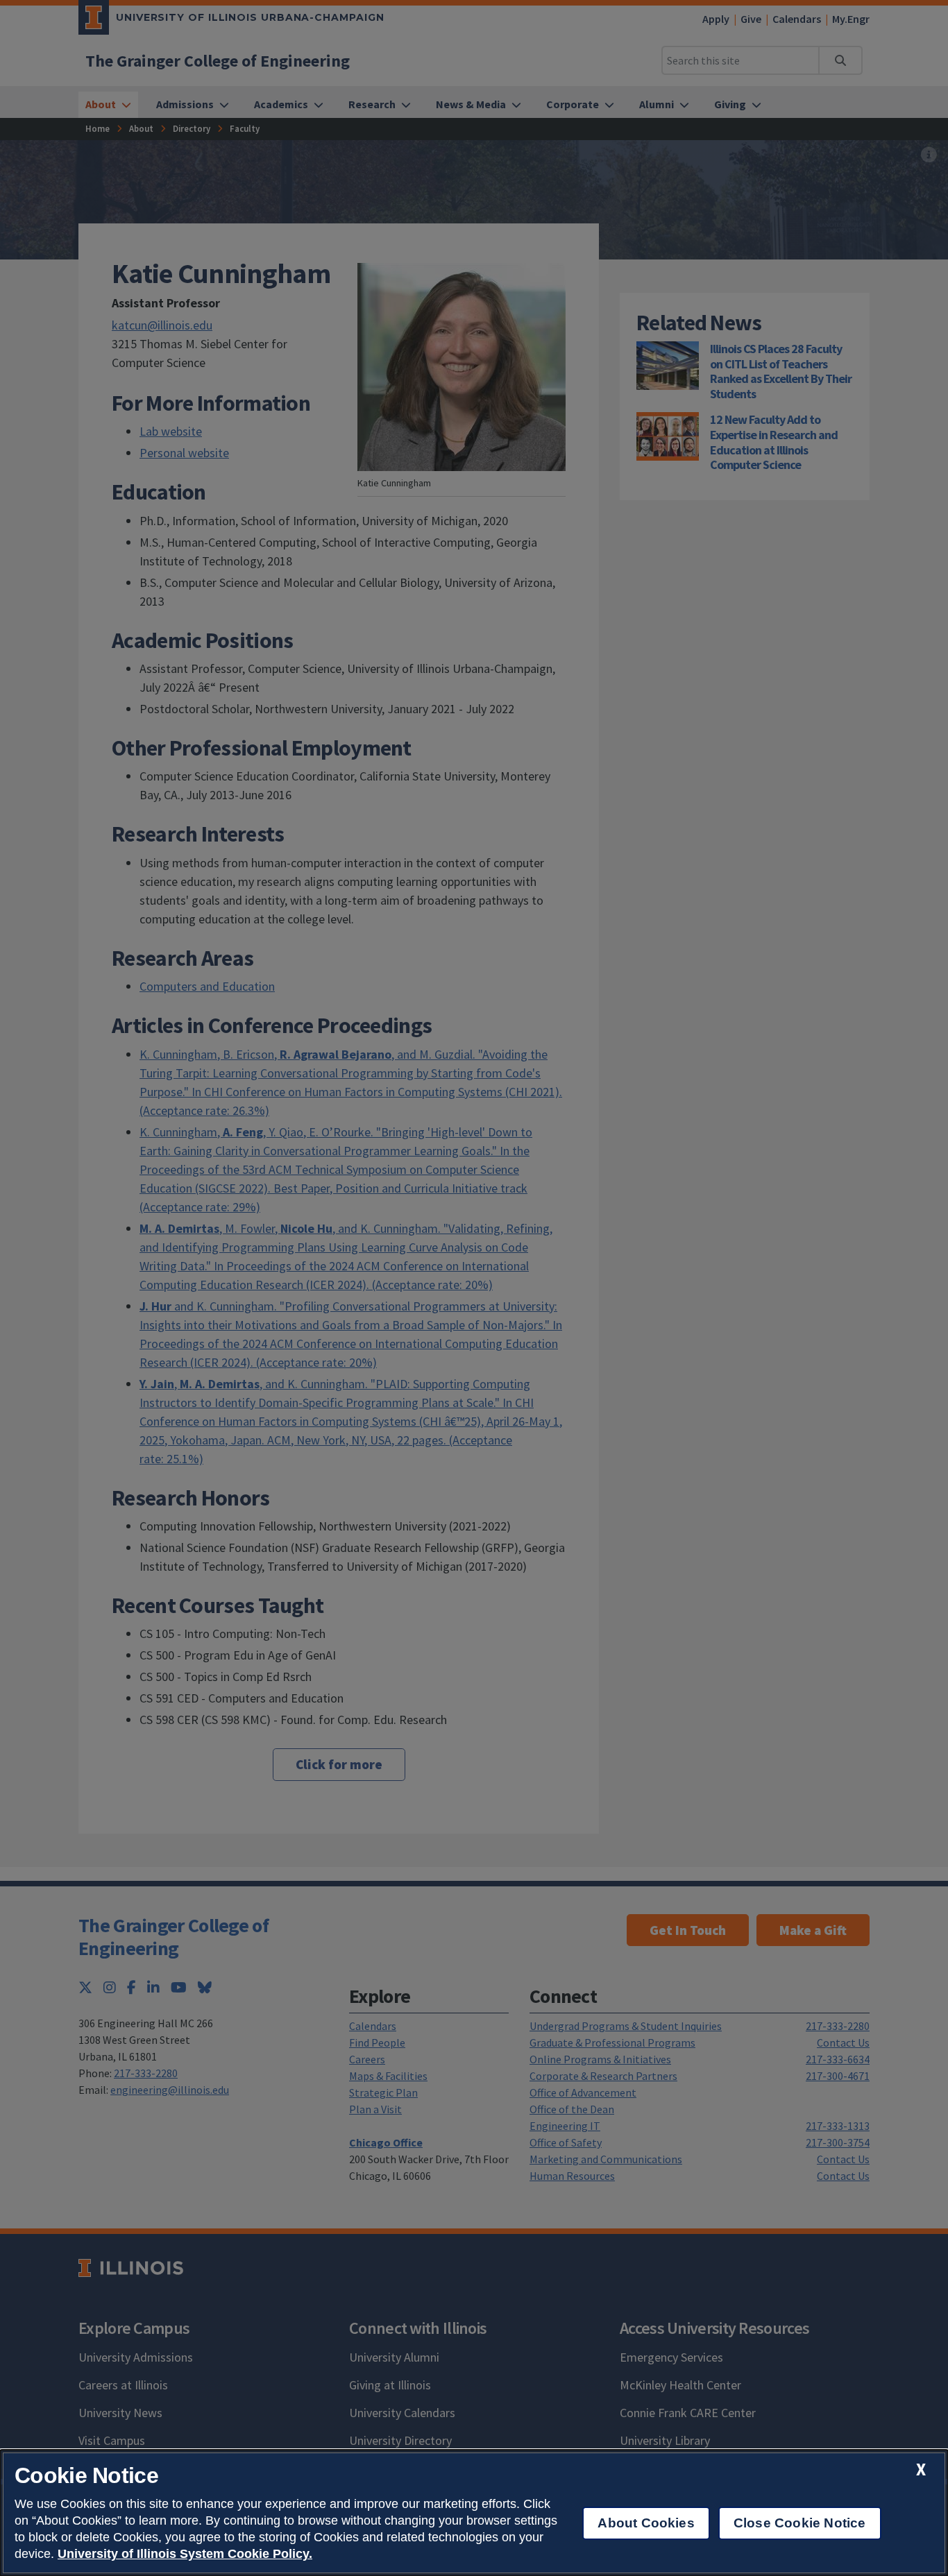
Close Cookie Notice (800, 2523)
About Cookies (646, 2523)
